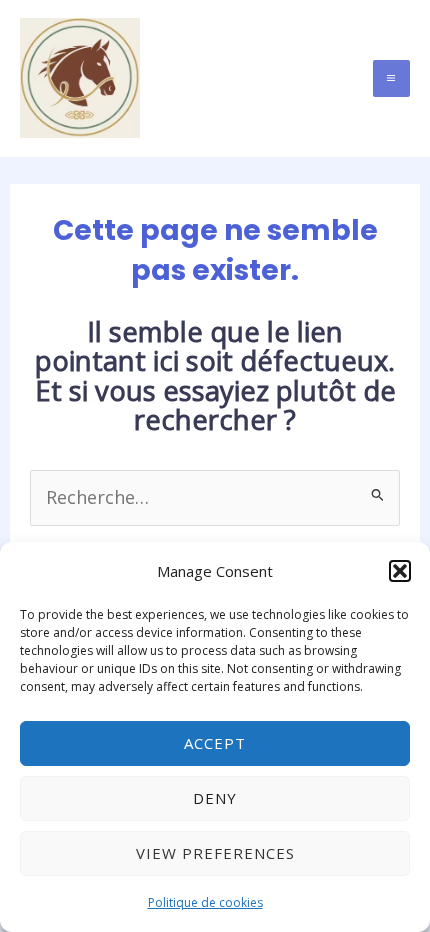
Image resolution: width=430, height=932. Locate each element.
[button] (400, 571)
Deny (215, 798)
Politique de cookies (205, 902)
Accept (215, 743)
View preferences (215, 853)
